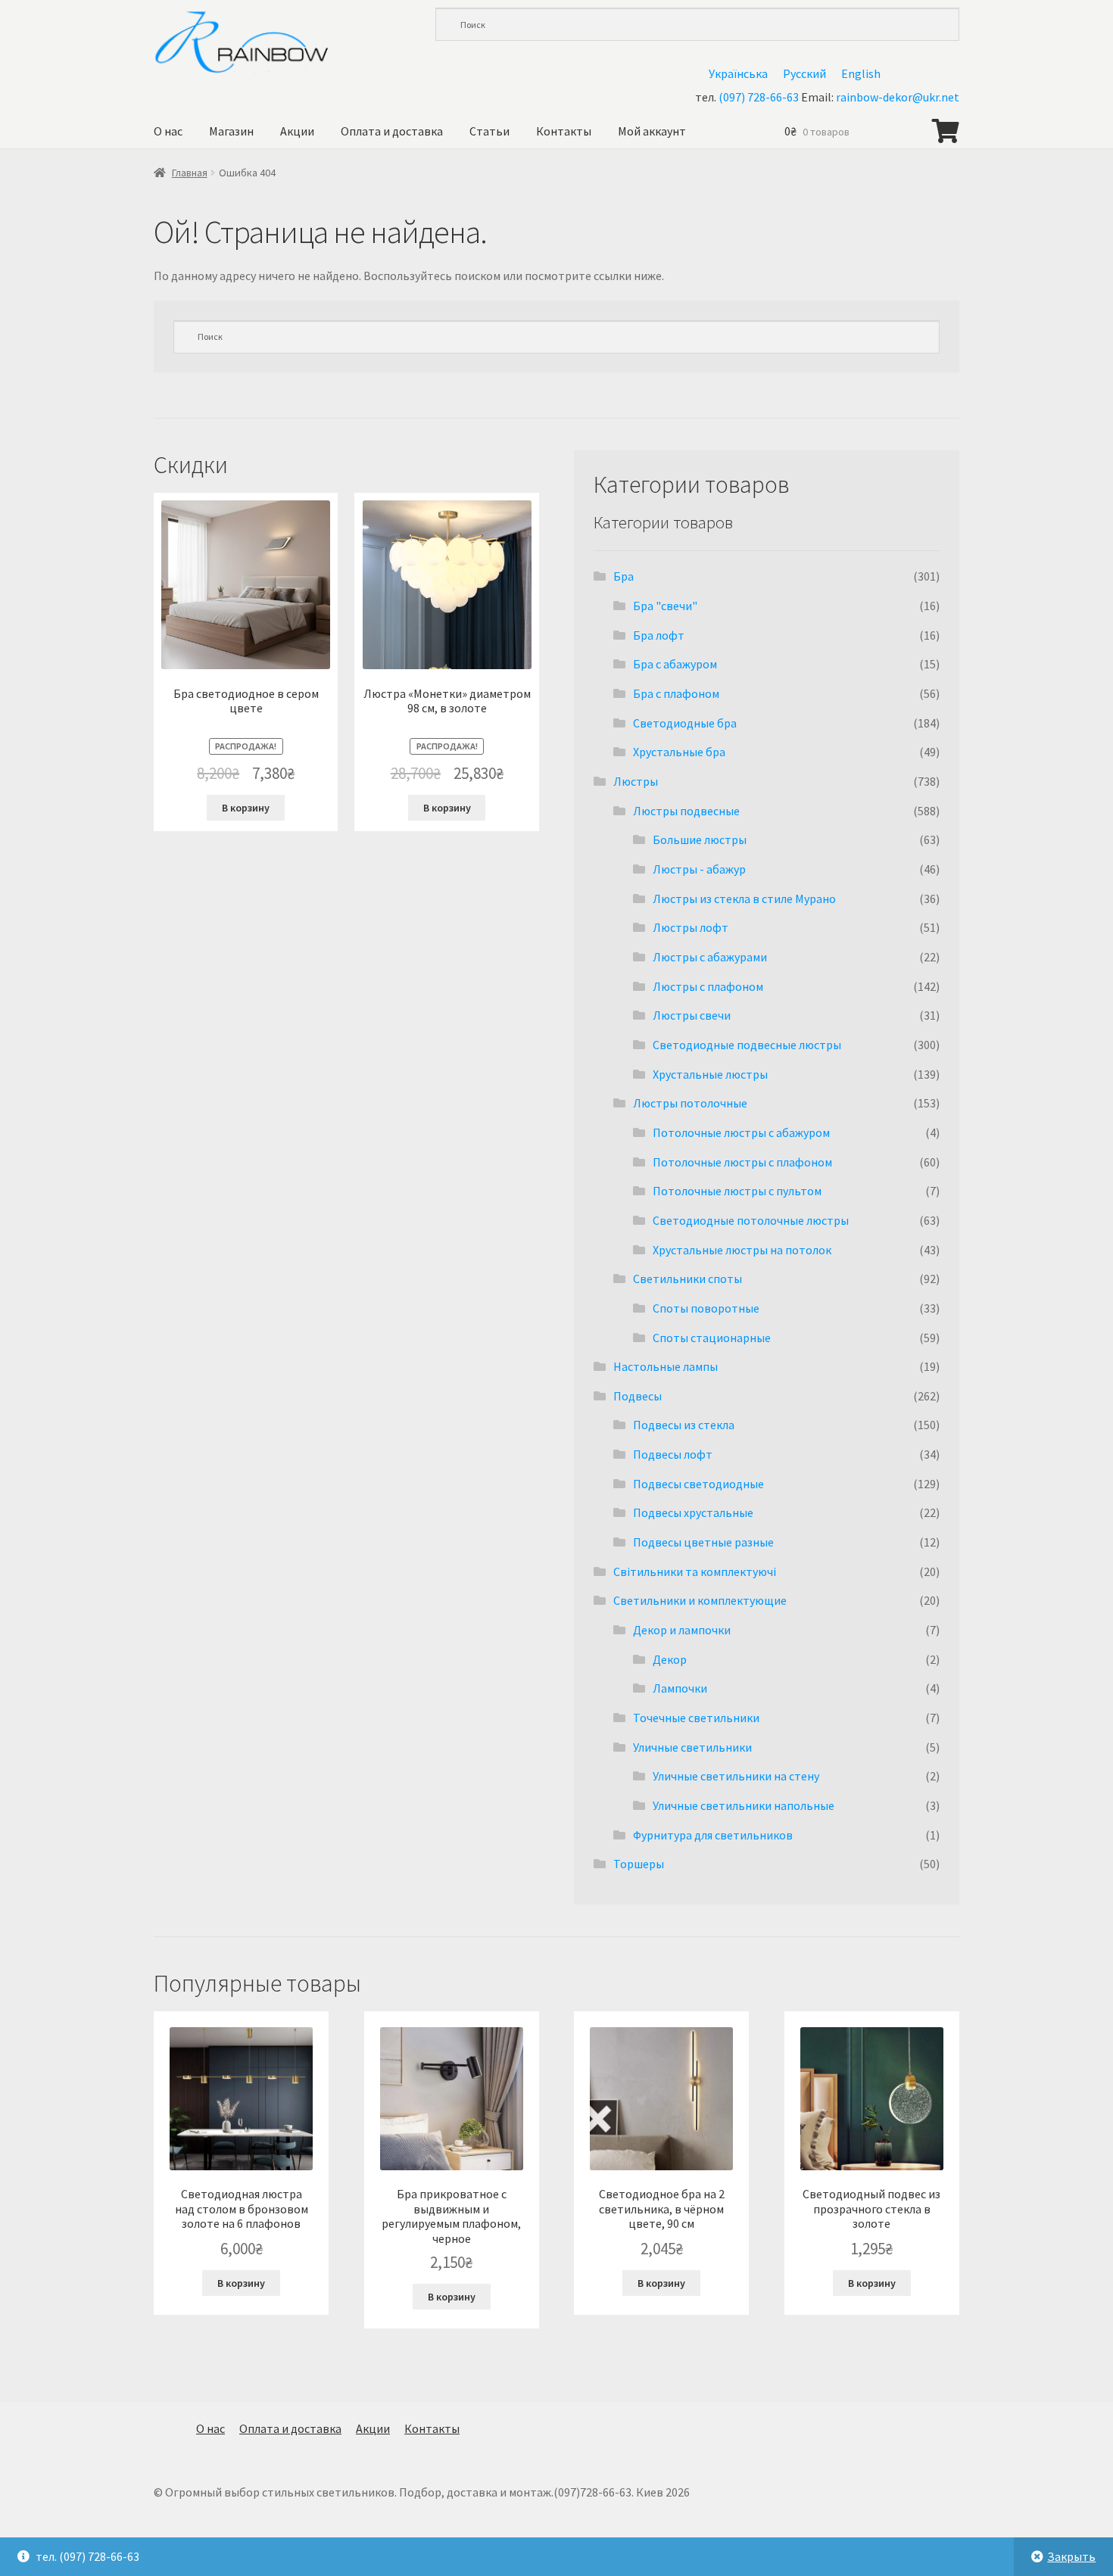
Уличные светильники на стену (736, 1776)
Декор (670, 1659)
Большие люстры (700, 839)
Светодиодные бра (685, 723)
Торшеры (639, 1864)
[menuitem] (738, 73)
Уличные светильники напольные (744, 1805)
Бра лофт (659, 635)
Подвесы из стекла (684, 1425)
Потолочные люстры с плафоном (742, 1162)
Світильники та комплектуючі (695, 1571)
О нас (168, 131)
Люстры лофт (691, 927)
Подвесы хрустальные (693, 1512)
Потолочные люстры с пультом (737, 1191)
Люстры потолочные (690, 1103)
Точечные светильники (696, 1718)
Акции (297, 131)
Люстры (636, 781)
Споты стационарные (712, 1338)
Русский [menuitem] (804, 73)
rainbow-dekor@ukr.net (898, 97)
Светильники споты (687, 1279)
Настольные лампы (666, 1366)
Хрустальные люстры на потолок (742, 1250)
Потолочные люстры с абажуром (741, 1132)
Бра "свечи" (665, 606)
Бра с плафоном (676, 693)
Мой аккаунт (652, 131)
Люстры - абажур (699, 869)
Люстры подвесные (686, 811)
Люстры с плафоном (708, 986)
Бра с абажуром (675, 664)
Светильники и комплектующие (700, 1600)
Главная (190, 173)
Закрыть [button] (1071, 2556)
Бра (624, 576)
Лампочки (680, 1688)
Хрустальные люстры (710, 1074)
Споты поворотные (706, 1308)
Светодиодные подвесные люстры (747, 1045)
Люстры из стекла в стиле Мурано (744, 899)
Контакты (564, 131)
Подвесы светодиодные (698, 1484)
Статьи (489, 131)
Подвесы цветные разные (703, 1542)
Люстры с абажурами (710, 957)
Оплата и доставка (392, 131)
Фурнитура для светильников (713, 1835)
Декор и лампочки (682, 1630)
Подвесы (638, 1396)
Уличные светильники (692, 1747)
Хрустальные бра (679, 752)
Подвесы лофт (673, 1454)
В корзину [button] (246, 808)
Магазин (231, 131)
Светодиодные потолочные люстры (751, 1220)
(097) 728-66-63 (759, 97)
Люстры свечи (692, 1015)
